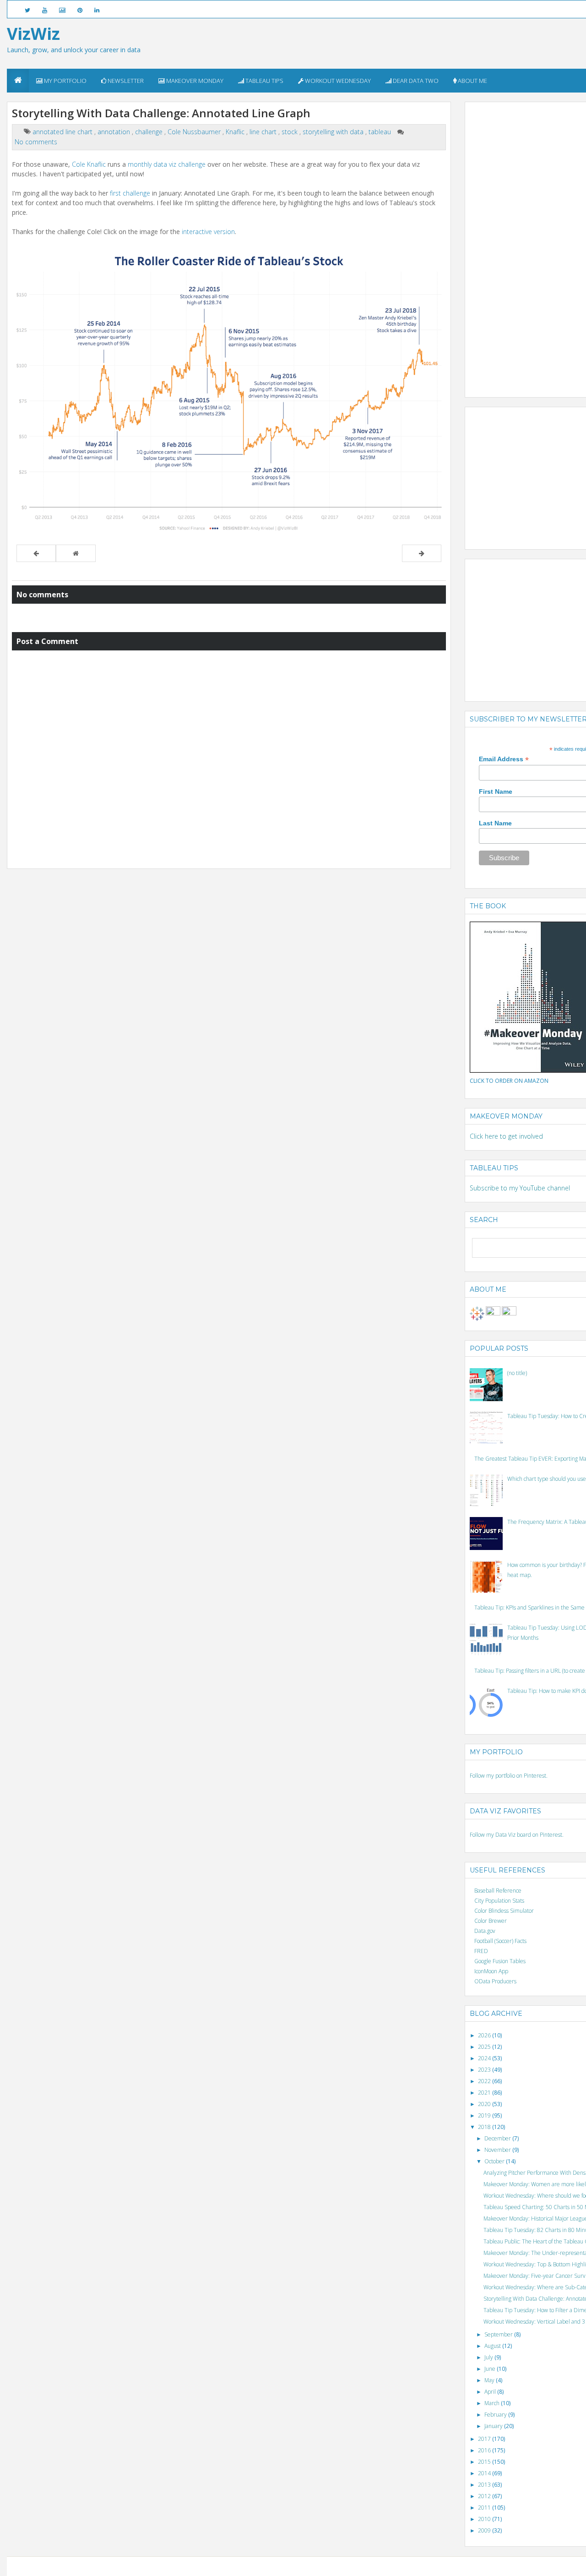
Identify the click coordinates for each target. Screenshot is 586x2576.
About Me (472, 81)
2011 (485, 2508)
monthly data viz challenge (167, 164)
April (491, 2392)
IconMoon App (491, 1971)
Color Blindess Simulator (504, 1911)
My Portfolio (65, 81)
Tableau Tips (264, 81)
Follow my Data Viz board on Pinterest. (517, 1835)
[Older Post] (422, 553)
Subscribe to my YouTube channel (520, 1188)
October (495, 2161)
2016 (485, 2450)
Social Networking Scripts (382, 2566)
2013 (485, 2485)
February (496, 2415)
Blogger (296, 2566)
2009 (485, 2530)
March (493, 2403)
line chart (264, 132)
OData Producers (495, 1981)
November (498, 2150)
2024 (485, 2058)
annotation (115, 132)
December (498, 2138)
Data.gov (485, 1931)
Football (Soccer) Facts (500, 1941)
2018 (485, 2127)
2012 (485, 2496)
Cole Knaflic (89, 164)
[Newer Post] (36, 553)
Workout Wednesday (337, 81)
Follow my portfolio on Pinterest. (509, 1776)
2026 (485, 2035)
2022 (485, 2081)
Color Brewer (491, 1921)
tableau (381, 132)
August (493, 2346)
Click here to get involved (506, 1136)
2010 (485, 2519)
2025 (485, 2047)
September (499, 2334)
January (494, 2426)
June (491, 2369)
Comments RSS (454, 2566)
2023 (485, 2070)
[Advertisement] (528, 244)
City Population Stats (499, 1901)
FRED (481, 1951)
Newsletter (125, 81)
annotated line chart (63, 132)
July (489, 2357)
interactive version (208, 232)
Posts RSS (424, 2566)
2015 (485, 2462)
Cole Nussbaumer (195, 132)
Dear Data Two (415, 81)
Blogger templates (329, 2566)
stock (290, 132)
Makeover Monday (194, 81)
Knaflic (236, 132)
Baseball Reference (498, 1891)
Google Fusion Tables (500, 1961)
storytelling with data (334, 132)
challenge (150, 132)
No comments (36, 142)
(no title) (517, 1373)
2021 (485, 2093)
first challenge (130, 193)
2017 (485, 2439)
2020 (485, 2104)
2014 (485, 2473)
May (490, 2380)
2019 (485, 2115)
